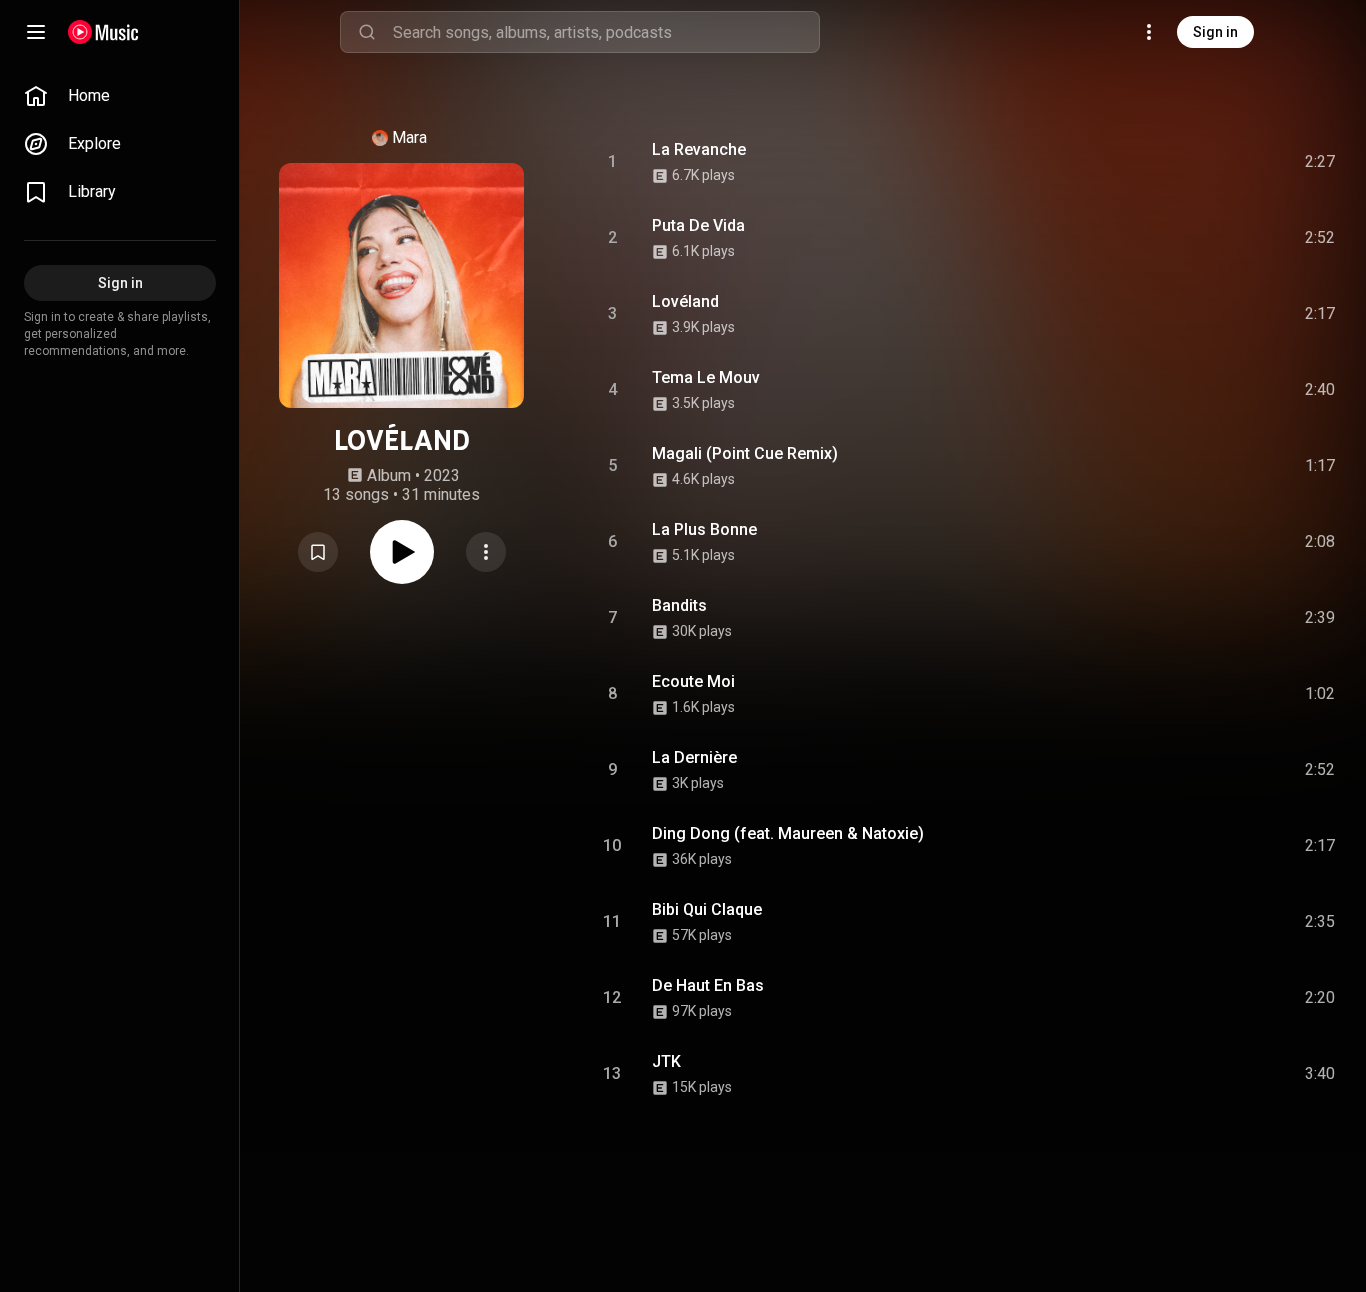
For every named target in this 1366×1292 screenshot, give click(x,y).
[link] (120, 96)
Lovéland (685, 301)
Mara (409, 137)
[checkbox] (1321, 162)
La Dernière (694, 757)
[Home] (103, 32)
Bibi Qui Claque (707, 909)
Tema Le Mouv (706, 377)
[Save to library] (318, 552)
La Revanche (699, 149)
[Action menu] (486, 552)
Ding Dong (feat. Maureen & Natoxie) (788, 833)
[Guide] (36, 32)
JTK (666, 1061)
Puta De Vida (698, 225)
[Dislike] (1207, 162)
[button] (318, 552)
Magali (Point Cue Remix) (745, 453)
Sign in (1215, 32)
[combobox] (606, 32)
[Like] (1169, 162)
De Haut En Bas (708, 985)
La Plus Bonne (704, 529)
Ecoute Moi (693, 681)
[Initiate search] (367, 32)
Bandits (679, 605)
